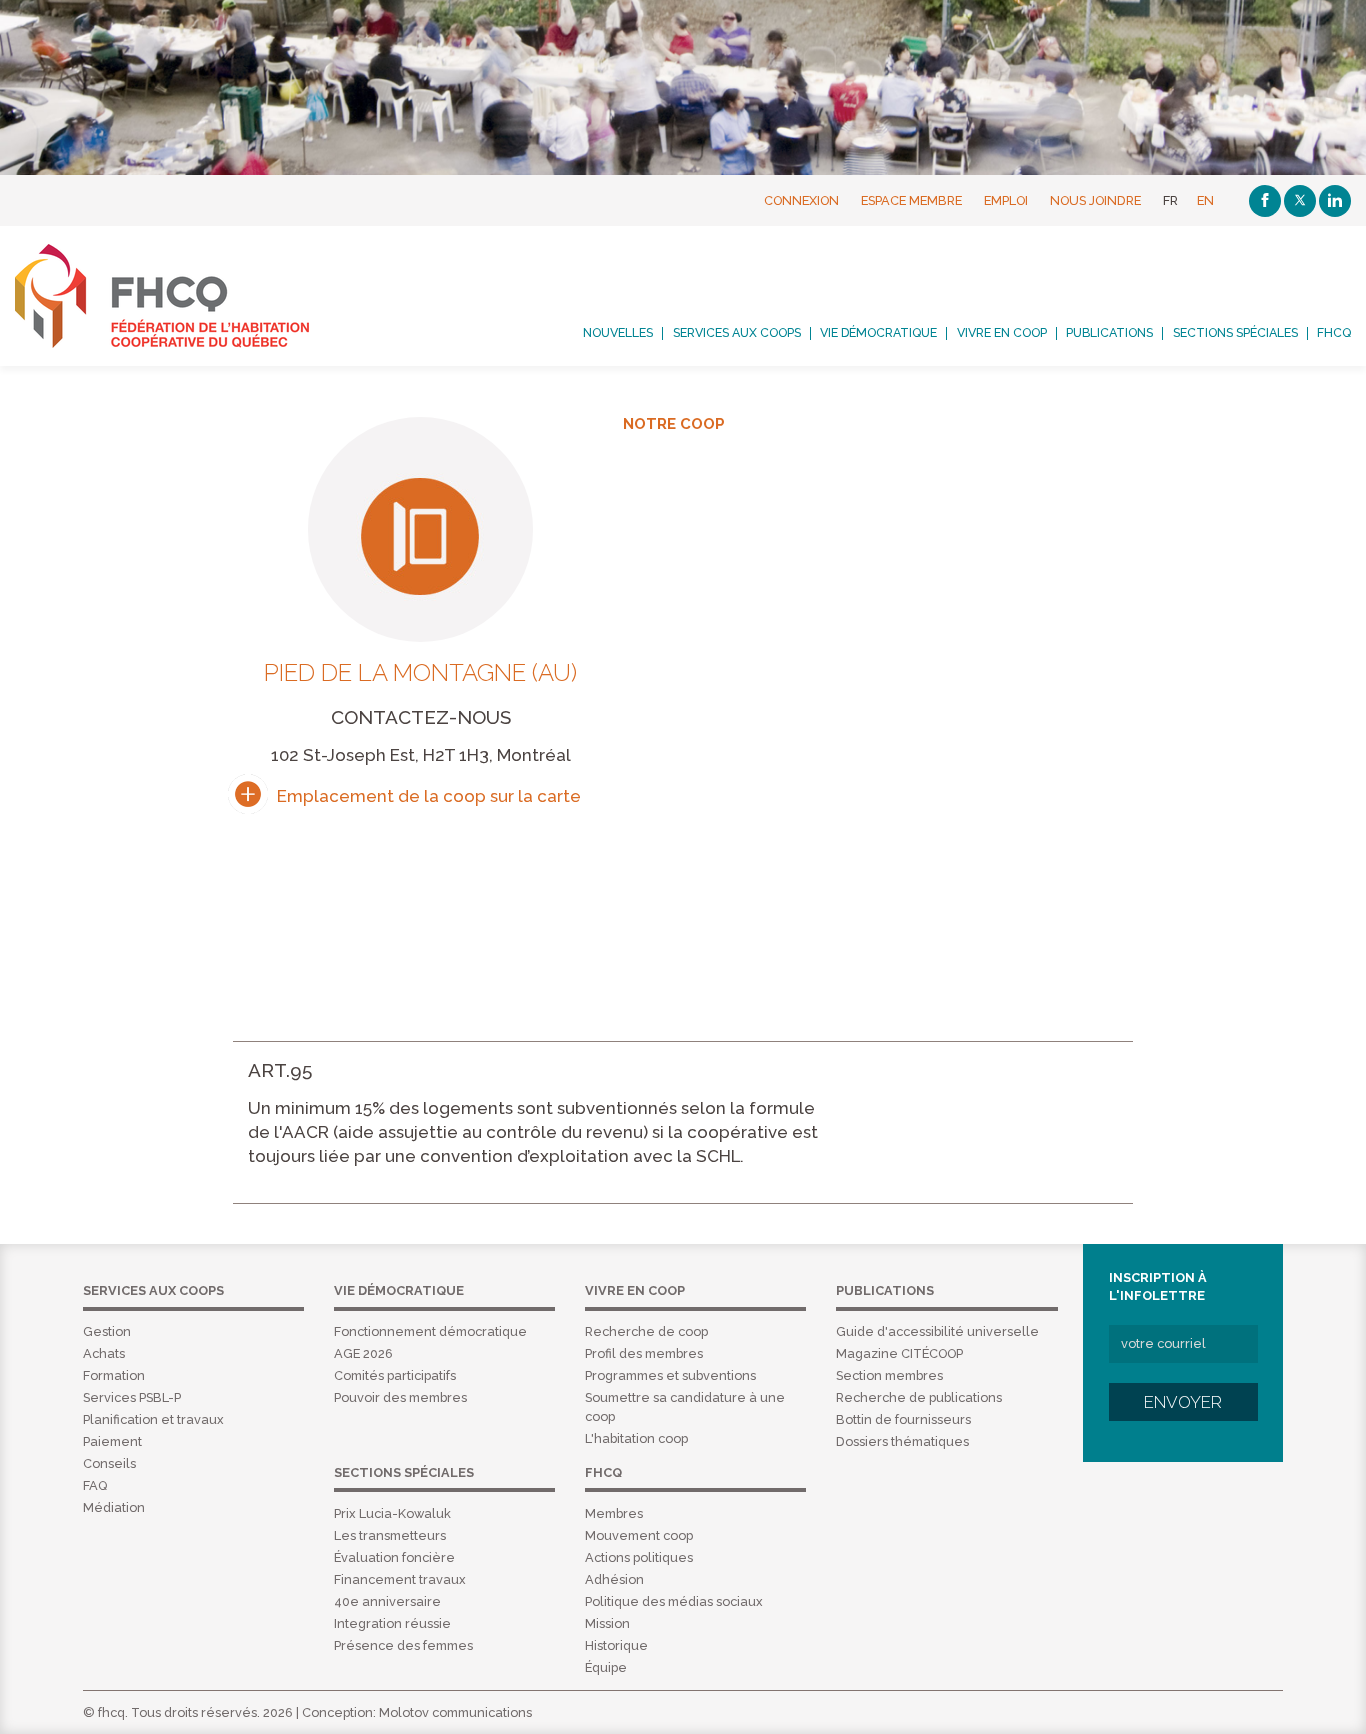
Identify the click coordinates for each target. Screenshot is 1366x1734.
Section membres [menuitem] (889, 1375)
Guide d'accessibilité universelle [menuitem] (937, 1331)
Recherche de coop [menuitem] (646, 1331)
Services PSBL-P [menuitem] (132, 1397)
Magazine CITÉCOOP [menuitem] (899, 1353)
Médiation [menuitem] (114, 1507)
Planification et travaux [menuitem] (153, 1419)
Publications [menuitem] (1109, 333)
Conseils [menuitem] (109, 1463)
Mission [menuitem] (607, 1623)
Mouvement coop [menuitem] (639, 1535)
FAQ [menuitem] (95, 1485)
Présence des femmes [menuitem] (403, 1645)
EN (1205, 200)
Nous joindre (1095, 200)
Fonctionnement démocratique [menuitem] (430, 1331)
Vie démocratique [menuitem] (878, 333)
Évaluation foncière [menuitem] (394, 1557)
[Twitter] (1300, 201)
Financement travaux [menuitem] (400, 1579)
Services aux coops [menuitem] (737, 333)
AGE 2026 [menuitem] (363, 1353)
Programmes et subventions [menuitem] (670, 1375)
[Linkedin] (1335, 201)
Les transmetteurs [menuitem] (390, 1535)
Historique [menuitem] (616, 1645)
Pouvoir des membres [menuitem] (400, 1397)
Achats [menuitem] (104, 1353)
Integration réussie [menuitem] (392, 1623)
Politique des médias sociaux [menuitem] (674, 1601)
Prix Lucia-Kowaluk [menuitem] (392, 1513)
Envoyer (1183, 1402)
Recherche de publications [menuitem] (919, 1397)
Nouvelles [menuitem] (618, 333)
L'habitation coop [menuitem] (636, 1438)
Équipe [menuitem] (606, 1667)
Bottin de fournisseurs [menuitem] (903, 1419)
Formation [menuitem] (114, 1375)
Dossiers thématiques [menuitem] (902, 1441)
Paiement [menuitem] (112, 1441)
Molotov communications (455, 1712)
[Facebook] (1265, 201)
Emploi (1006, 200)
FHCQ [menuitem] (1334, 333)
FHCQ (184, 296)
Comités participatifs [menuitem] (395, 1375)
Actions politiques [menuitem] (639, 1557)
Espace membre (911, 200)
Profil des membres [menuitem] (644, 1353)
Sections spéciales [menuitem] (1235, 333)
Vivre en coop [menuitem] (1002, 333)
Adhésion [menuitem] (614, 1579)
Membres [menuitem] (614, 1513)
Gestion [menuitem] (107, 1331)
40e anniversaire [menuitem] (387, 1601)
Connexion (801, 200)
